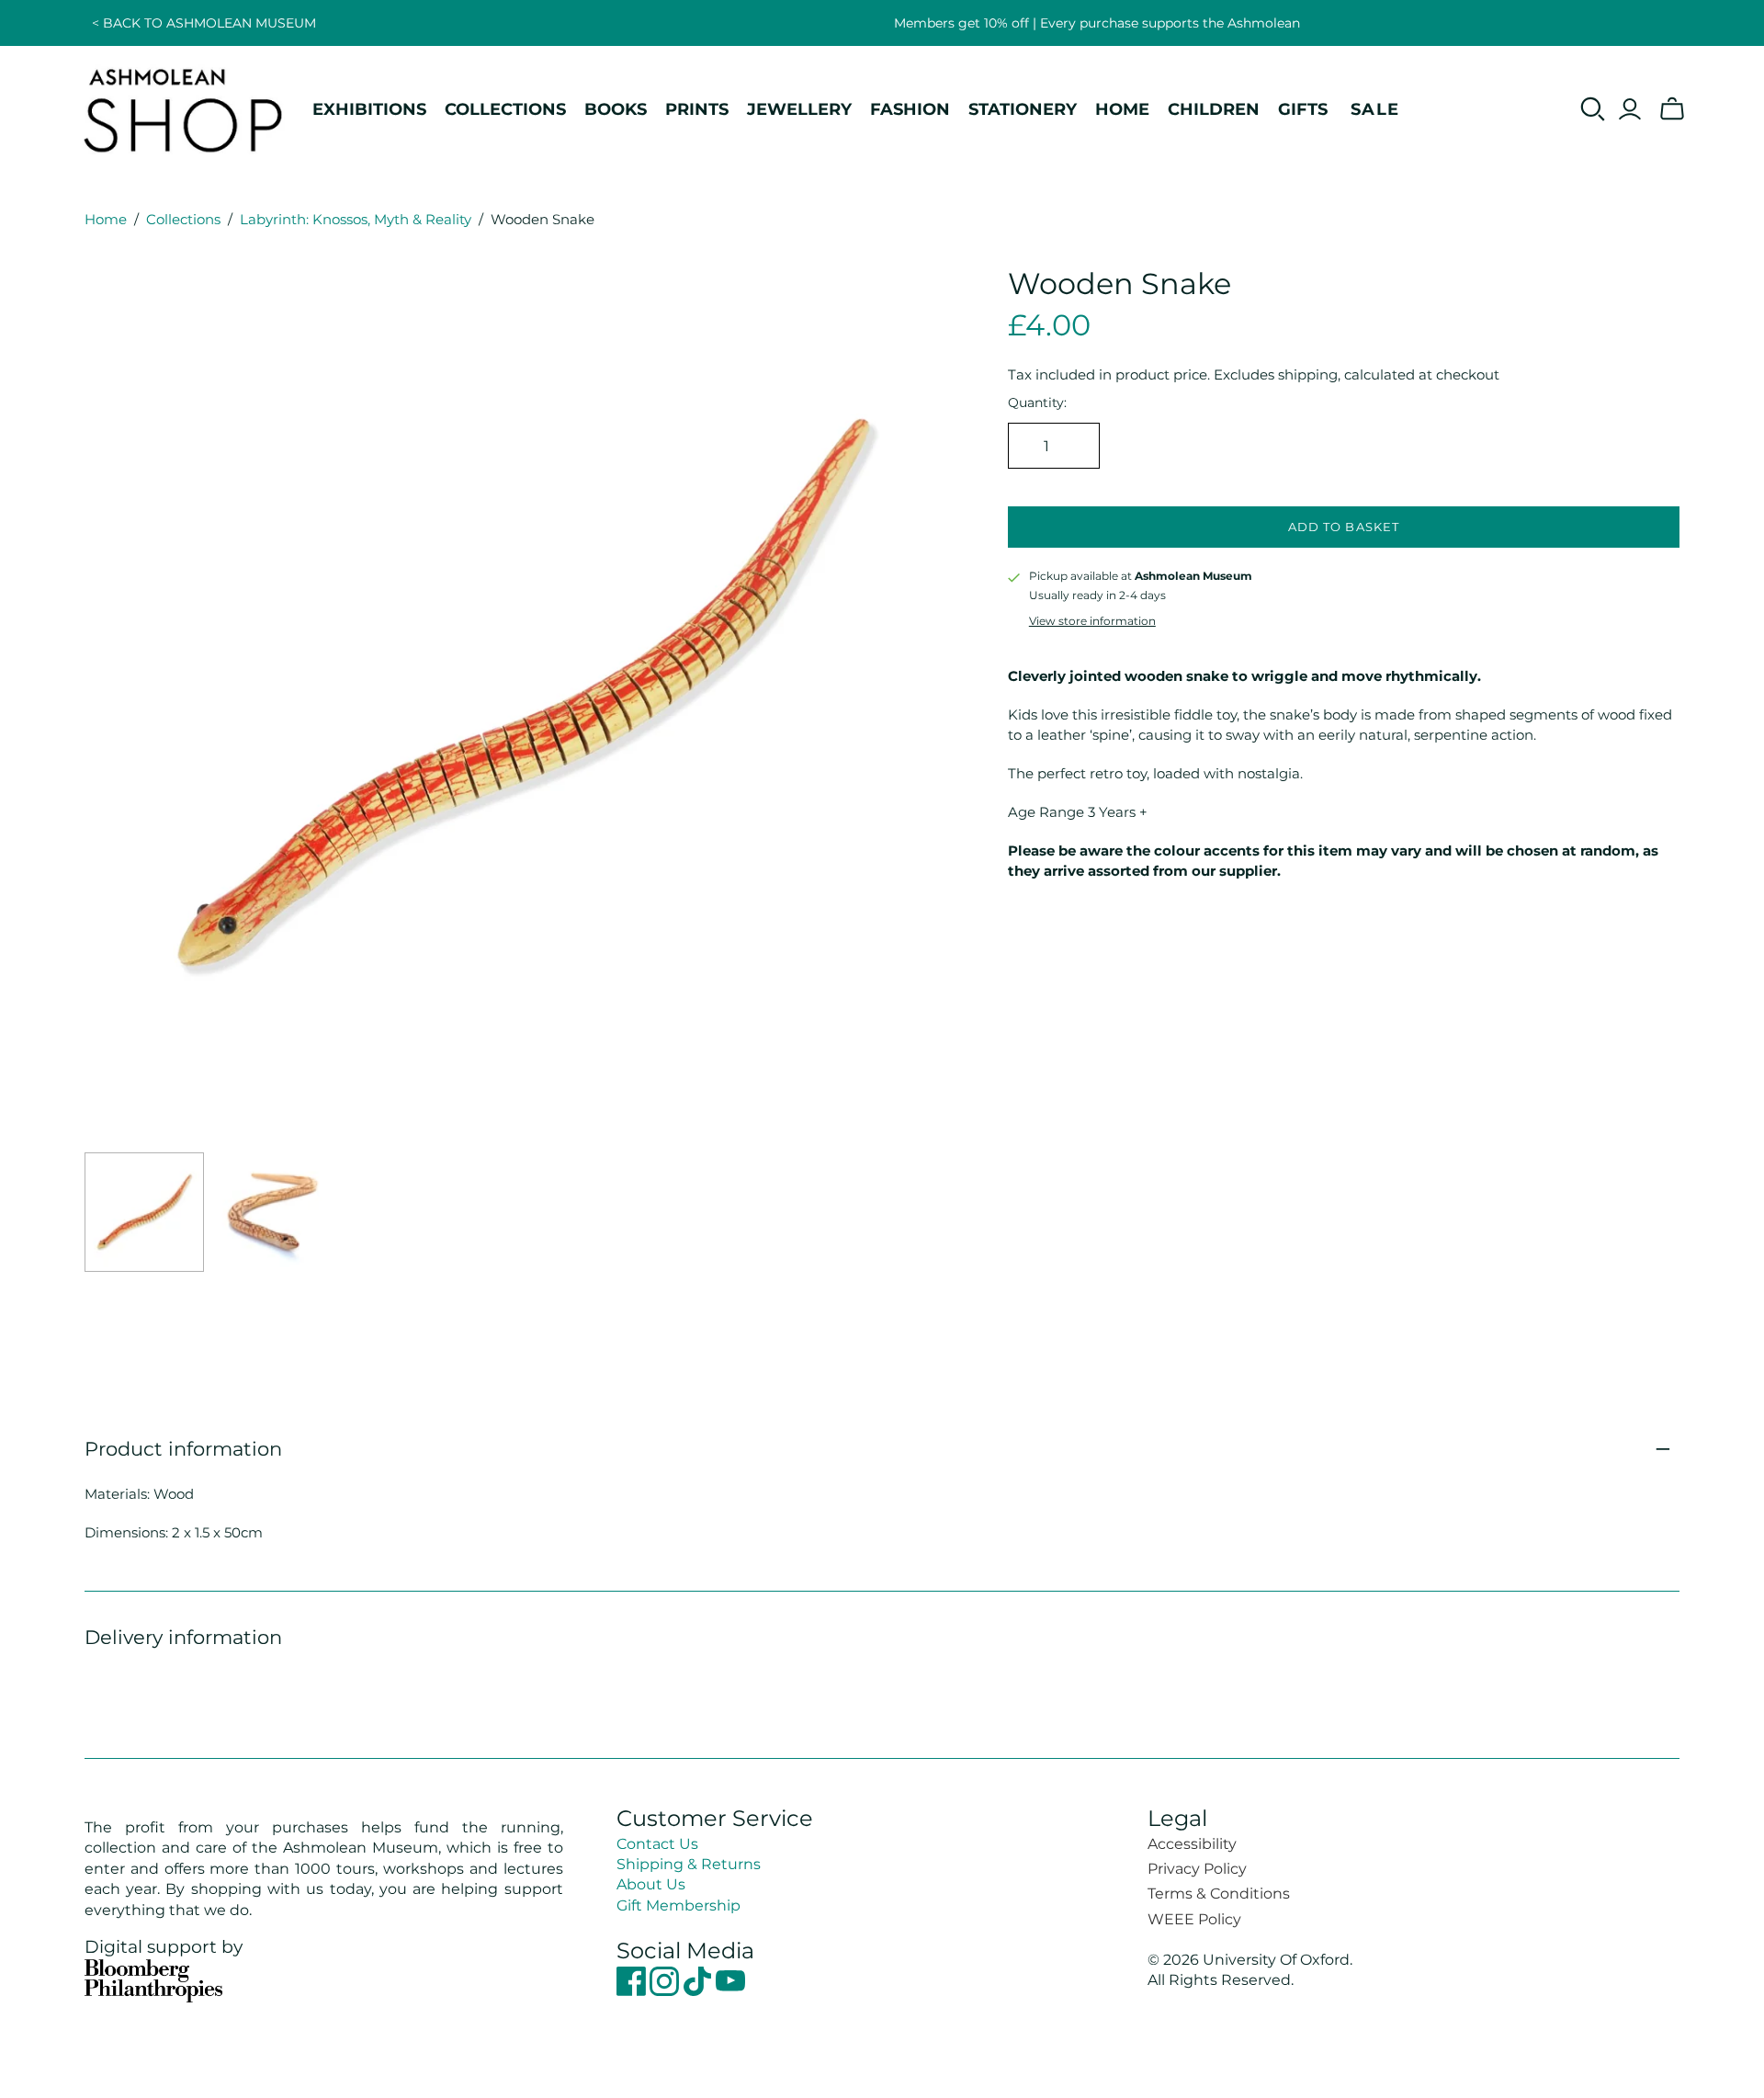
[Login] (1630, 109)
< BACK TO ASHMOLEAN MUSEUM (204, 23)
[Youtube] (730, 1991)
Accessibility (1192, 1844)
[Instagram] (666, 1991)
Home (106, 219)
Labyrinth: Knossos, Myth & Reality (356, 219)
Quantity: (1037, 403)
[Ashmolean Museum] (184, 109)
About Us (651, 1884)
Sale (1375, 109)
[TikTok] (699, 1991)
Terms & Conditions (1219, 1894)
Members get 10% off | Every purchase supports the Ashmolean (1097, 23)
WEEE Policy (1194, 1919)
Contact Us (657, 1844)
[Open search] (1593, 109)
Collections (183, 219)
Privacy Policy (1197, 1869)
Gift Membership (678, 1905)
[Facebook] (633, 1991)
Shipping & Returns (689, 1864)
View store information (1092, 621)
